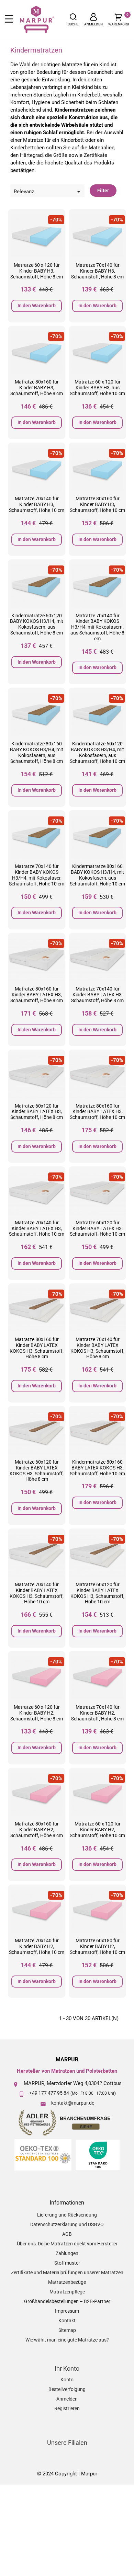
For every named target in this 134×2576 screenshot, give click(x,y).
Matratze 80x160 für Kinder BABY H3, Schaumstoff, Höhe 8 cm (37, 388)
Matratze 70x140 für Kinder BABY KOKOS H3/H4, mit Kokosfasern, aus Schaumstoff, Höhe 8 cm (97, 627)
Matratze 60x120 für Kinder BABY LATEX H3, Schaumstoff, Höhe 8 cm (37, 1112)
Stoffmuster (67, 2263)
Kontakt (67, 2321)
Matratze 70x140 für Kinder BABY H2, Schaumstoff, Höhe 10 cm (37, 1946)
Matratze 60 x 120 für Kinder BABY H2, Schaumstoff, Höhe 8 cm (37, 1713)
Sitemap (67, 2330)
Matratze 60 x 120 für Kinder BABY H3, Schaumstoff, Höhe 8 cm (37, 271)
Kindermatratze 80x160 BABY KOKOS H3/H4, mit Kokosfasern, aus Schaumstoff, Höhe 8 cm (37, 752)
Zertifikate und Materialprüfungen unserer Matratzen (67, 2272)
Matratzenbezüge (67, 2282)
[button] (73, 19)
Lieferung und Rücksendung (67, 2215)
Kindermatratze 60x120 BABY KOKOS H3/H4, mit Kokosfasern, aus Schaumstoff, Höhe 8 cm (37, 624)
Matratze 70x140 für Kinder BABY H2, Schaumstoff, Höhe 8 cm (97, 1713)
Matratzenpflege (67, 2292)
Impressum (67, 2311)
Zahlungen (67, 2253)
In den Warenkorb (37, 306)
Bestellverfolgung (67, 2389)
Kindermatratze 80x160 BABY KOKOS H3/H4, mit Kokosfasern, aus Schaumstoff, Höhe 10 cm (97, 875)
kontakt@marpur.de (73, 2103)
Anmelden (67, 2399)
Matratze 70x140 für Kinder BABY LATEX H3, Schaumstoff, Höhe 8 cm (97, 995)
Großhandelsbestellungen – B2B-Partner (67, 2301)
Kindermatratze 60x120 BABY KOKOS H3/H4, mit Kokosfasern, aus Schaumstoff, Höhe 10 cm (97, 752)
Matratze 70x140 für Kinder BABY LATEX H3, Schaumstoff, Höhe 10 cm (37, 1228)
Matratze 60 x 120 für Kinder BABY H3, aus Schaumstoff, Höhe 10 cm (97, 388)
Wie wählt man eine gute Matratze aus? (67, 2340)
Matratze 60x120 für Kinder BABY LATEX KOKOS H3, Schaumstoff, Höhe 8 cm (37, 1470)
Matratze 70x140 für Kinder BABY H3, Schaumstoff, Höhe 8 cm (97, 271)
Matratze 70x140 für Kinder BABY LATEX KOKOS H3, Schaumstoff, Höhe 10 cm (37, 1593)
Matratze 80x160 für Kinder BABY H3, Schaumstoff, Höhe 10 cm (97, 504)
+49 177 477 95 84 (49, 2093)
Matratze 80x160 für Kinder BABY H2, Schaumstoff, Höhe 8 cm (37, 1830)
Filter (103, 191)
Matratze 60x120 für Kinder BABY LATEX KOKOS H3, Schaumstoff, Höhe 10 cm (97, 1593)
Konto (67, 2380)
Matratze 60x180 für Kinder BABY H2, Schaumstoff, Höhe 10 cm (97, 1946)
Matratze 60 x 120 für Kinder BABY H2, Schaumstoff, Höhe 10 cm (97, 1830)
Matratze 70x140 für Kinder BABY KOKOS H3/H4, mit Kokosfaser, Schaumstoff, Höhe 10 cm (37, 875)
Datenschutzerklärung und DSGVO (67, 2224)
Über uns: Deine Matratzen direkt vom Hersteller (67, 2244)
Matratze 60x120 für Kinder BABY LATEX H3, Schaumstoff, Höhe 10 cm (97, 1228)
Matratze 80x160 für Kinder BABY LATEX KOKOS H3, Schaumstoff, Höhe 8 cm (37, 1348)
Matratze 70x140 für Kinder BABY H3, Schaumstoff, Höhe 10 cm (37, 504)
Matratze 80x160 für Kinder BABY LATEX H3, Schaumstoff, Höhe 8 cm (37, 995)
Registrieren (67, 2408)
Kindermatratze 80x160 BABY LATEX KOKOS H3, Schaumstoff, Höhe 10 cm (97, 1468)
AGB (67, 2234)
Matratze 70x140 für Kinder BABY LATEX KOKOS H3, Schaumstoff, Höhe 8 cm (97, 1348)
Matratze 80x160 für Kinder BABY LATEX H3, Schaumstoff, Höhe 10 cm (97, 1112)
